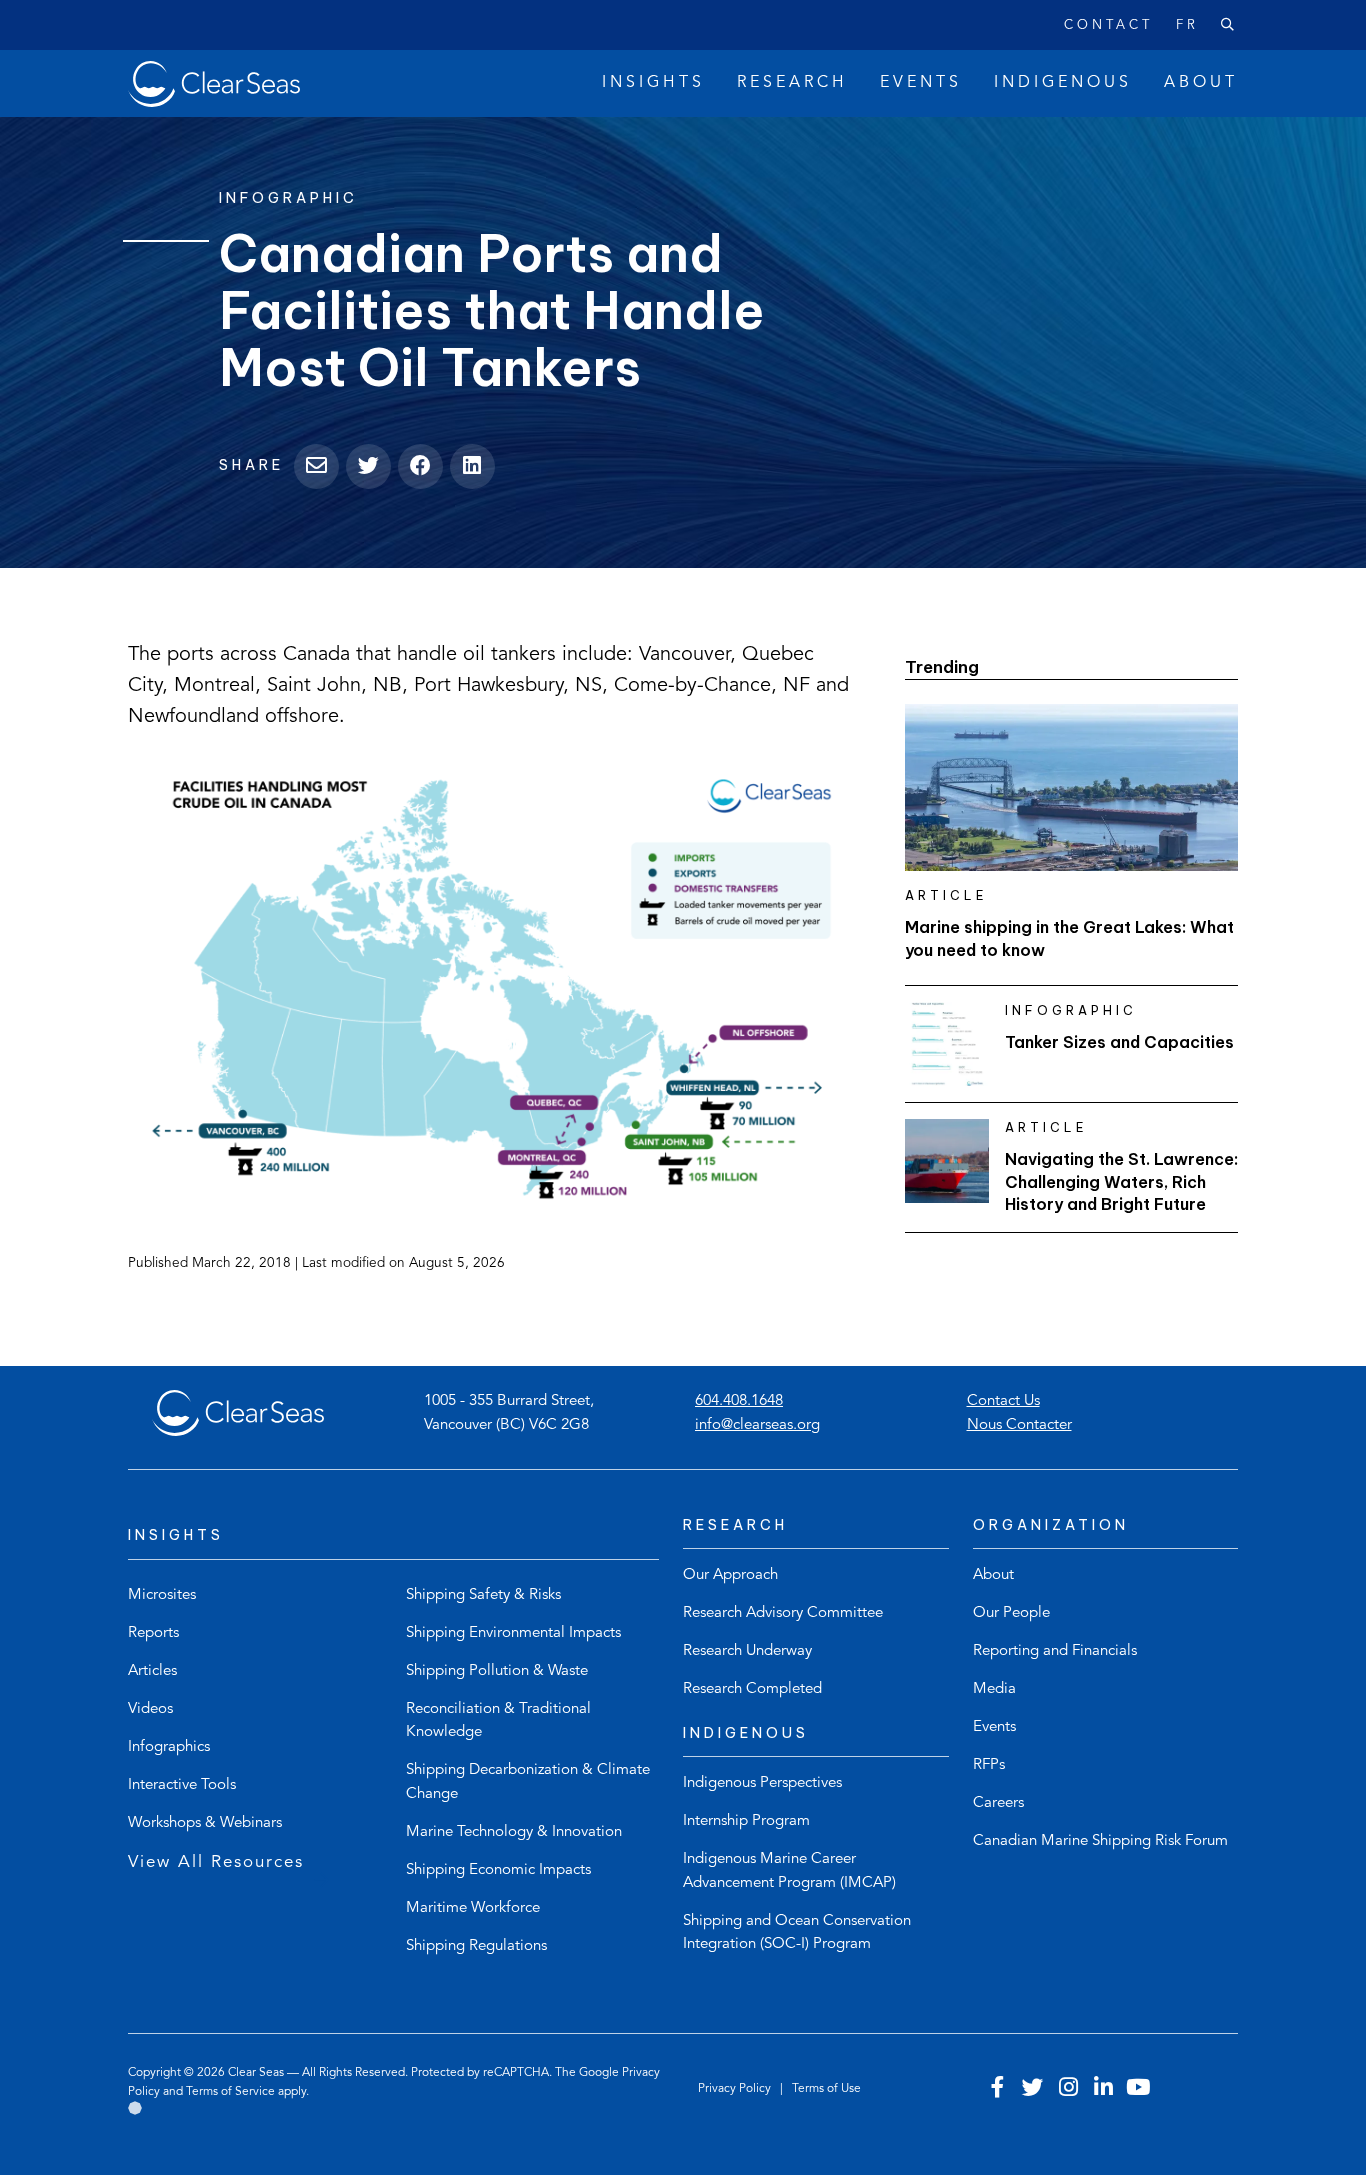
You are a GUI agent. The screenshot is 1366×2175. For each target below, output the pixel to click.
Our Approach (730, 1575)
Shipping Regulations (476, 1946)
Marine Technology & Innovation (514, 1832)
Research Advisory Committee (783, 1613)
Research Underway (747, 1651)
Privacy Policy (736, 2089)
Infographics (169, 1747)
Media (994, 1689)
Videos (150, 1709)
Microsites (162, 1595)
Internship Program (746, 1821)
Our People (1011, 1613)
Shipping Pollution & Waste (497, 1671)
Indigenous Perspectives (762, 1783)
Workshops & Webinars (205, 1823)
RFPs (989, 1765)
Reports (153, 1633)
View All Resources (216, 1862)
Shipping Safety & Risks (483, 1595)
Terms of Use (826, 2089)
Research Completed (752, 1689)
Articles (152, 1671)
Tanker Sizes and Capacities (1119, 1042)
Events (994, 1727)
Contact (1108, 25)
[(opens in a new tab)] (493, 977)
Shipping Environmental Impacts (513, 1633)
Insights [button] (653, 83)
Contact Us (1003, 1401)
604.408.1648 (739, 1401)
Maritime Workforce (473, 1908)
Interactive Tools (182, 1785)
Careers (998, 1803)
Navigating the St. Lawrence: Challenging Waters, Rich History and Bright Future (1121, 1181)
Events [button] (921, 83)
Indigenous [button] (1063, 83)
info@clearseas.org (757, 1425)
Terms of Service (230, 2092)
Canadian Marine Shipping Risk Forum (1100, 1841)
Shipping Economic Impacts (498, 1870)
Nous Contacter (1019, 1425)
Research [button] (792, 83)
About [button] (1201, 83)
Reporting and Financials (1055, 1651)
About (993, 1575)
